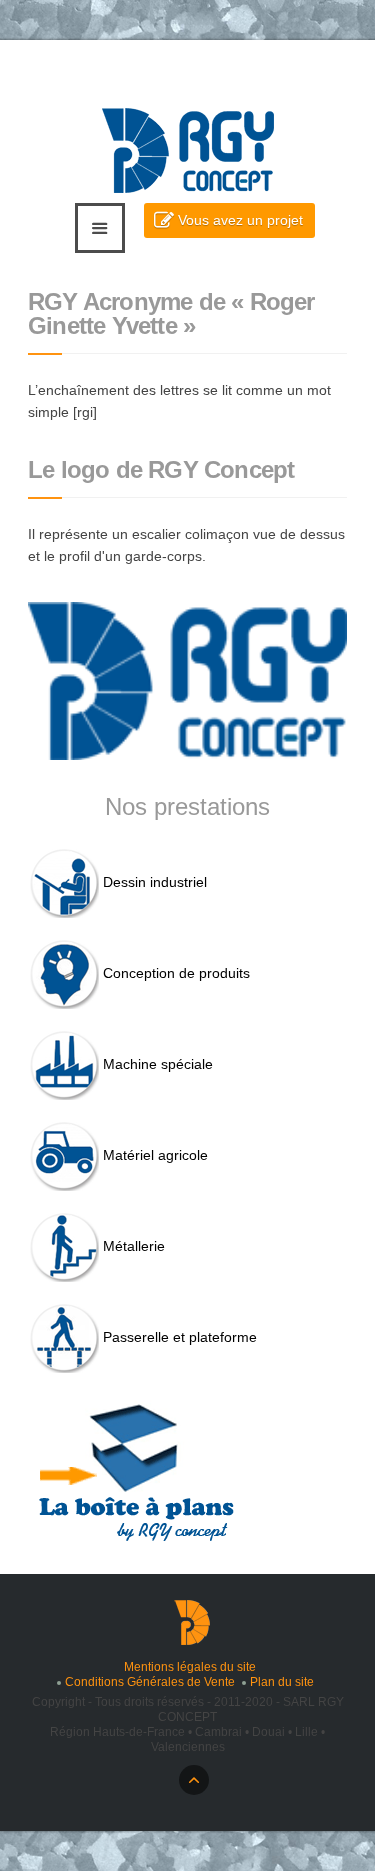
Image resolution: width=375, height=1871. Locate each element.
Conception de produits (176, 973)
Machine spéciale (158, 1064)
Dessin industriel (155, 882)
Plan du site (282, 1682)
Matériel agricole (155, 1155)
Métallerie (134, 1246)
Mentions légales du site (190, 1667)
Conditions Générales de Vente (150, 1682)
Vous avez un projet (240, 220)
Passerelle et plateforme (180, 1337)
